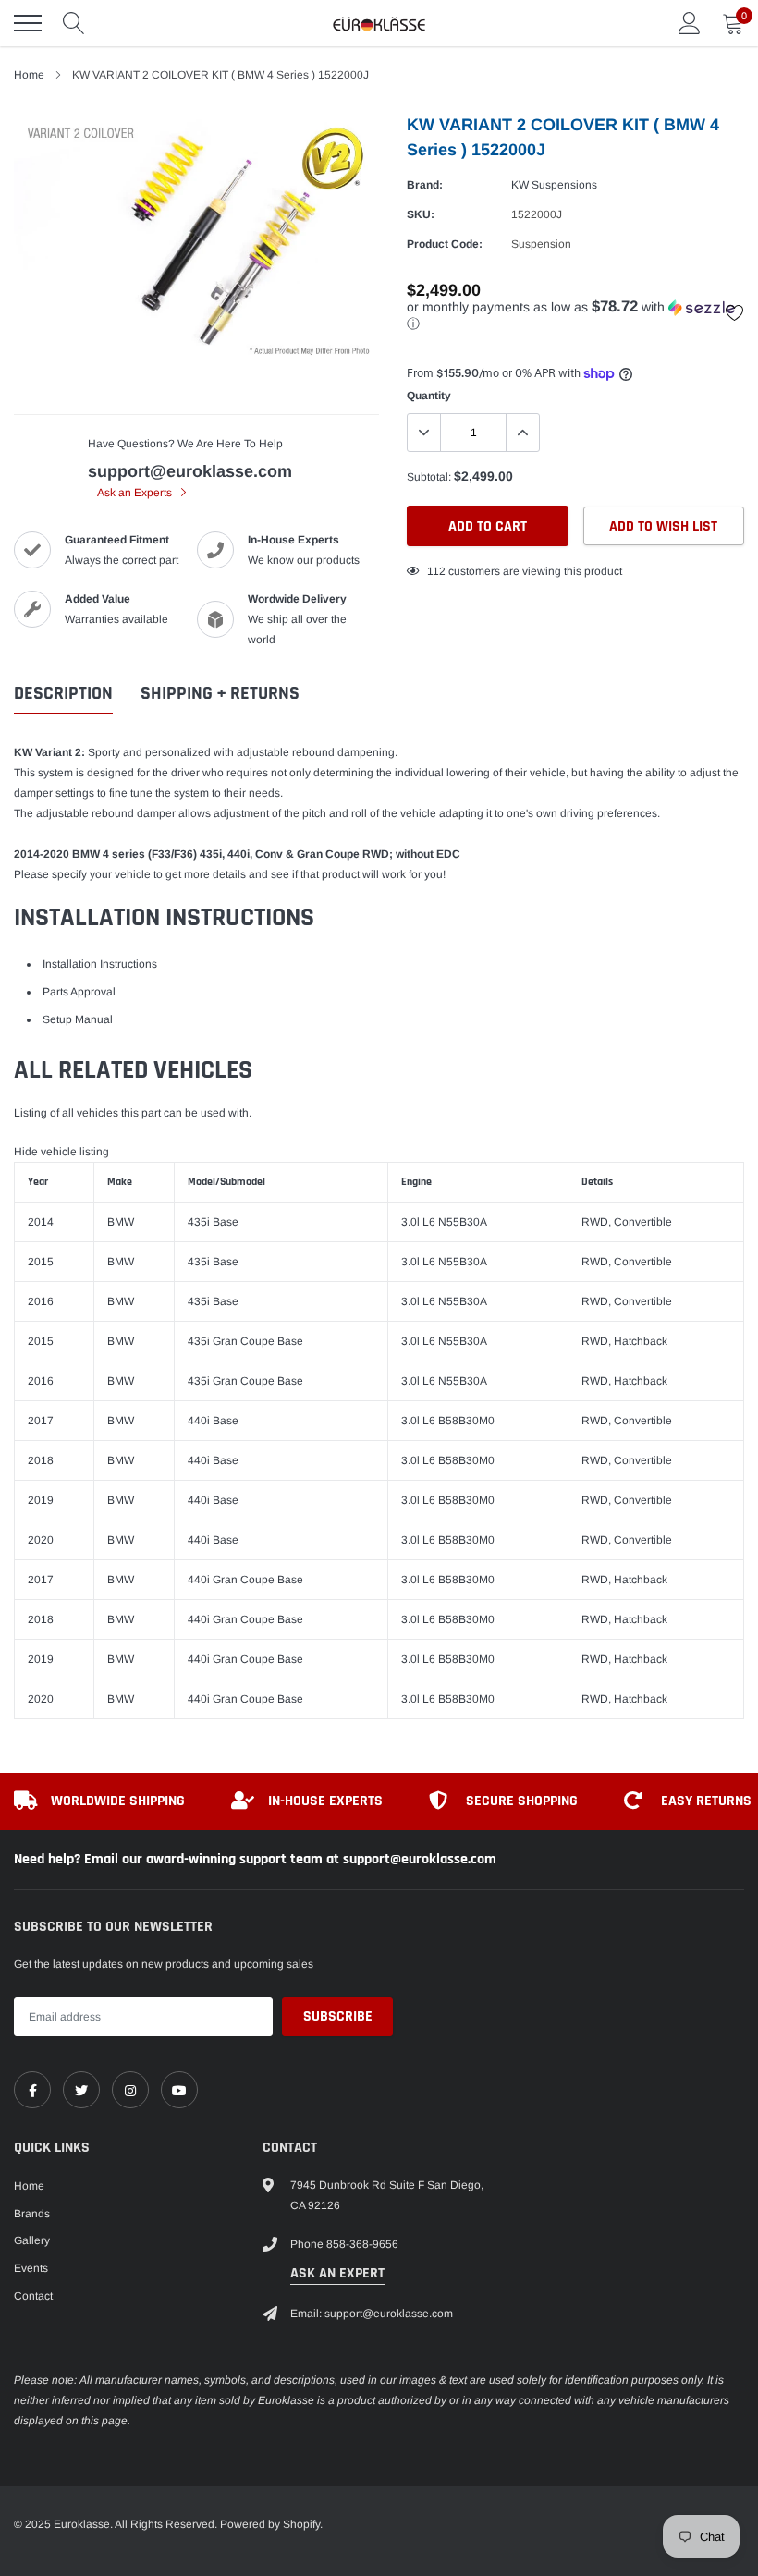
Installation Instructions (100, 964)
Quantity (429, 396)
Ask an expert (337, 2273)
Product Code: (445, 244)
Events (31, 2268)
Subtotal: (429, 477)
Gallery (32, 2240)
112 (436, 571)
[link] (32, 2090)
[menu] (28, 23)
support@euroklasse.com (190, 471)
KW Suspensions (554, 185)
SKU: (421, 214)
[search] (74, 23)
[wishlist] (735, 312)
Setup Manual (78, 1019)
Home (29, 75)
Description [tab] (63, 694)
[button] (575, 316)
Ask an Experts (136, 493)
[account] (690, 23)
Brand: (425, 185)
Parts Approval (79, 992)
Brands (32, 2214)
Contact (33, 2296)
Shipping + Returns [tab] (220, 694)
